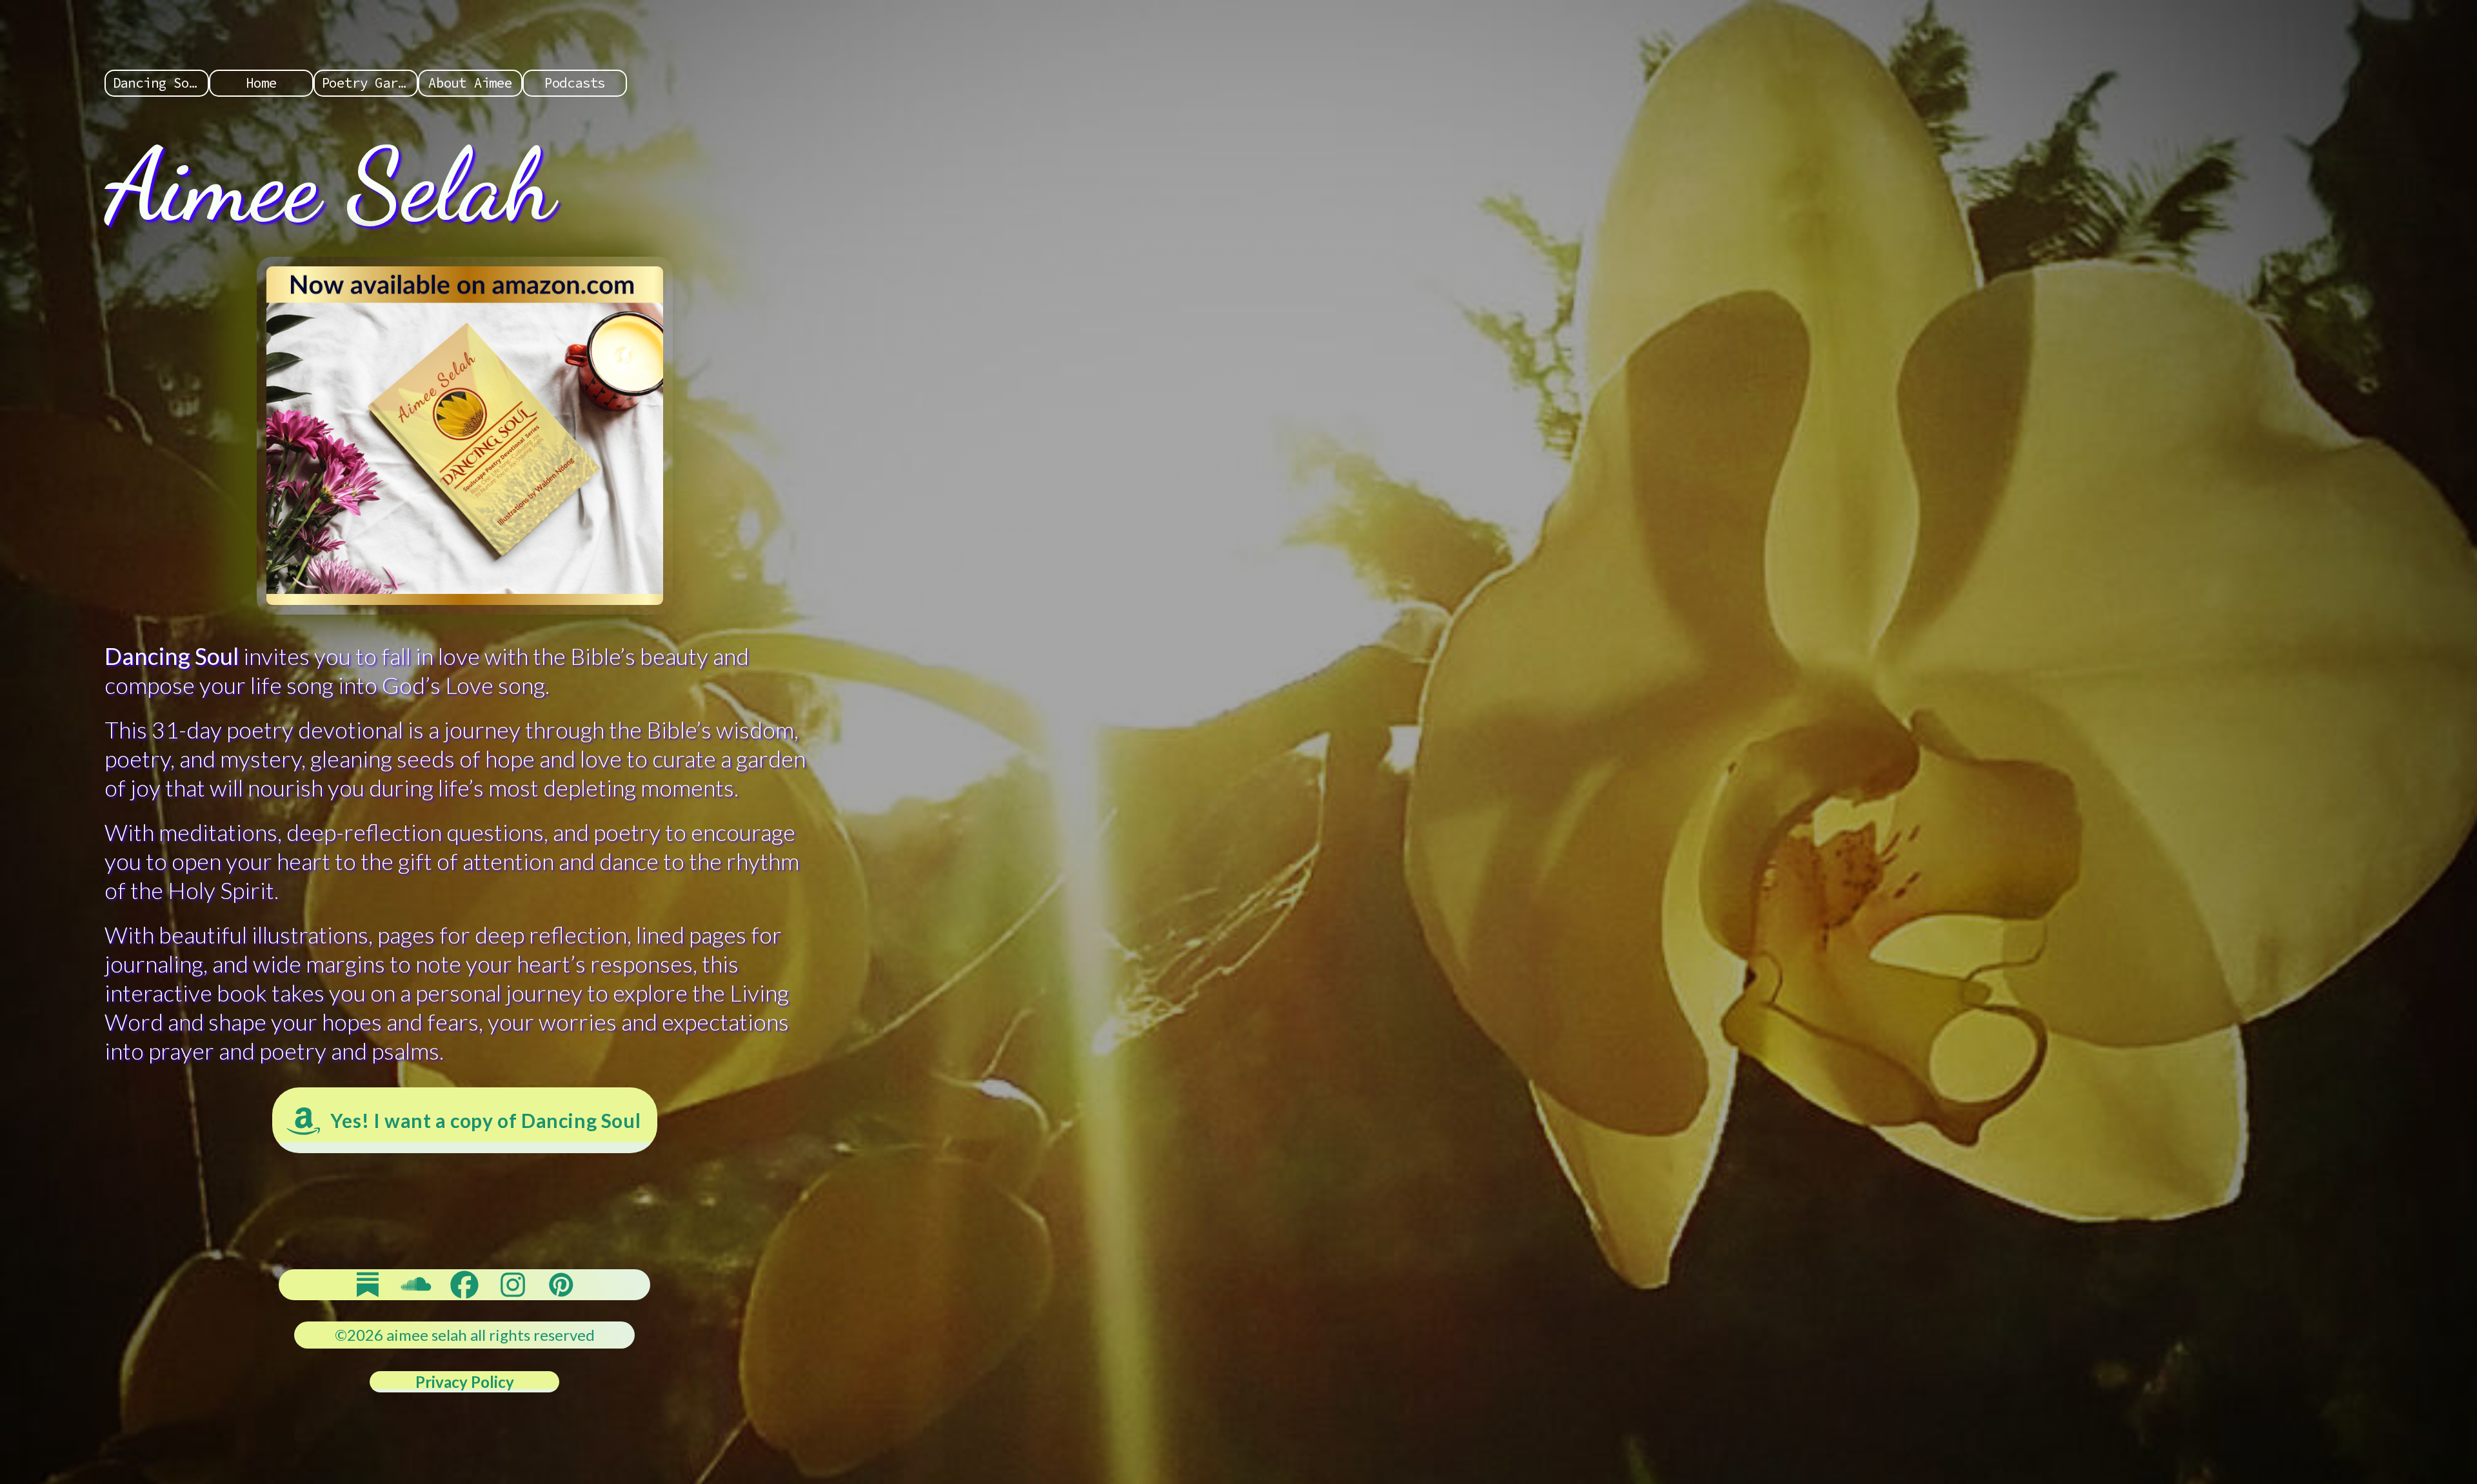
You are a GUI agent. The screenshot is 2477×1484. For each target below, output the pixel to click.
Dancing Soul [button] (159, 83)
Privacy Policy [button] (465, 1382)
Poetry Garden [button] (370, 83)
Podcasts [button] (575, 83)
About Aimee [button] (470, 83)
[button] (465, 1120)
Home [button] (261, 83)
